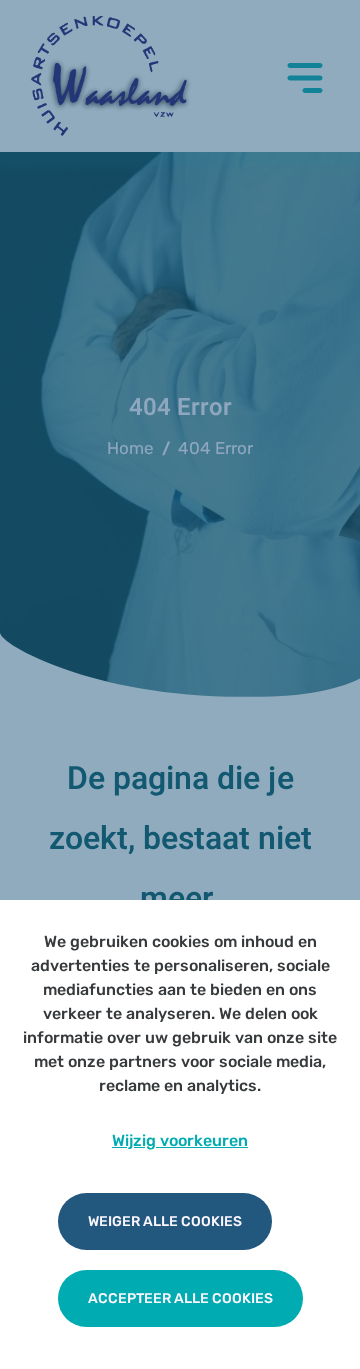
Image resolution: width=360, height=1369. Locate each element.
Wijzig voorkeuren (180, 1140)
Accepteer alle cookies (180, 1298)
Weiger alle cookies (165, 1221)
